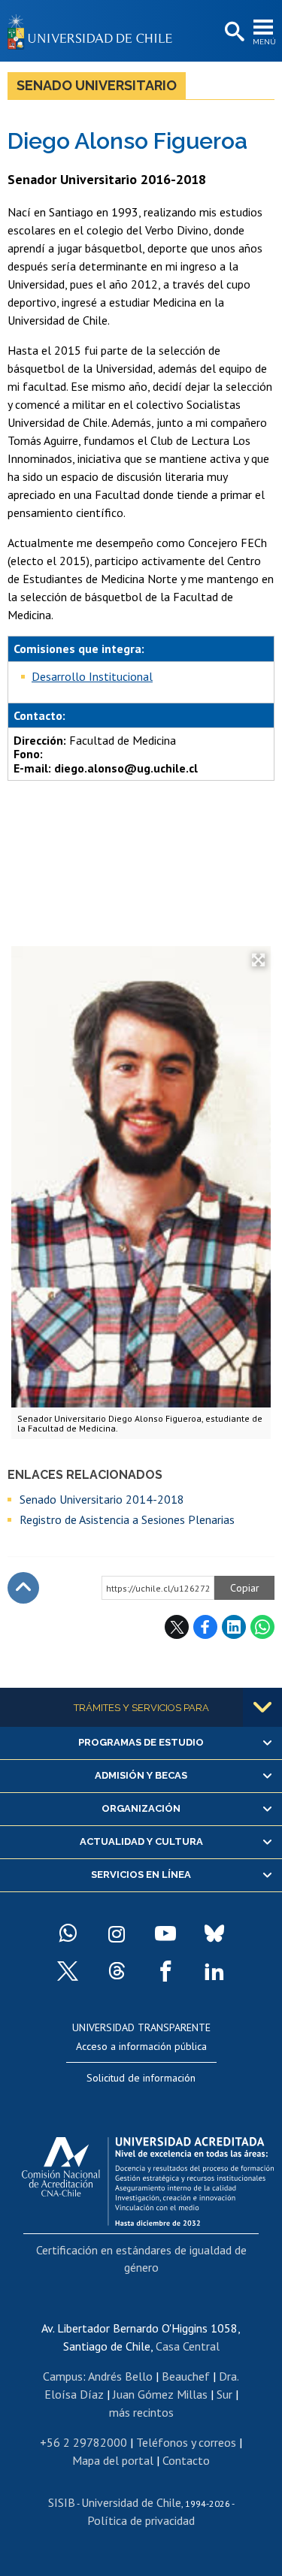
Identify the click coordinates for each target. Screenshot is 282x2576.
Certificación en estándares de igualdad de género (141, 2258)
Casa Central (188, 2346)
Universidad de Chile (131, 2502)
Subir (23, 1588)
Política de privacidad (141, 2520)
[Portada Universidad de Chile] (94, 31)
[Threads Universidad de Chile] (117, 1971)
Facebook (205, 1627)
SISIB (62, 2502)
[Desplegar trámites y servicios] (262, 1707)
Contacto (186, 2460)
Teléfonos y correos (186, 2442)
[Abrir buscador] (233, 32)
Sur (224, 2394)
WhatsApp (262, 1627)
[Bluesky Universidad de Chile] (214, 1934)
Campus (63, 2376)
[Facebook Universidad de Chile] (165, 1971)
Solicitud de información (141, 2078)
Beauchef (186, 2376)
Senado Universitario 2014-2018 (102, 1499)
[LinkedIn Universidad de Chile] (214, 1971)
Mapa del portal (113, 2460)
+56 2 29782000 (83, 2442)
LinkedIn (234, 1627)
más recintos (141, 2412)
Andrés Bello (120, 2376)
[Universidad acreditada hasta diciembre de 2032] (148, 2178)
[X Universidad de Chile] (68, 1971)
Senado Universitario (97, 85)
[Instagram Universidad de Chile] (117, 1934)
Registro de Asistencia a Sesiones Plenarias (127, 1519)
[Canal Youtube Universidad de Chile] (165, 1934)
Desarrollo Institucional (92, 676)
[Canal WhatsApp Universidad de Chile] (68, 1934)
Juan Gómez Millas (160, 2394)
